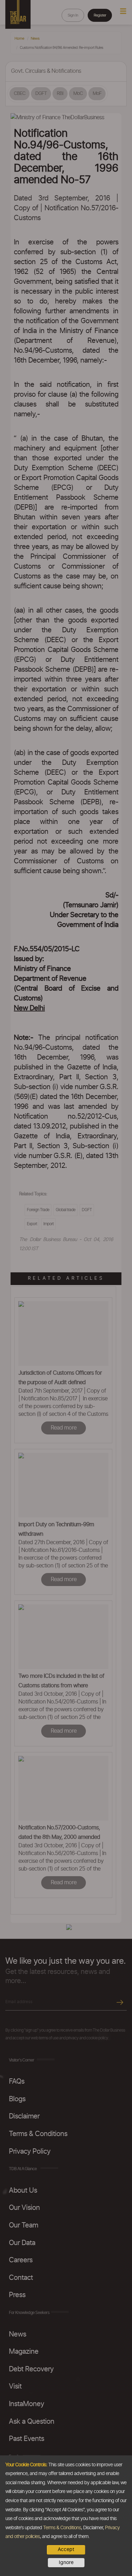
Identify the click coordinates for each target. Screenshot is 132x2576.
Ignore (66, 2563)
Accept (66, 2550)
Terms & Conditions (62, 2528)
